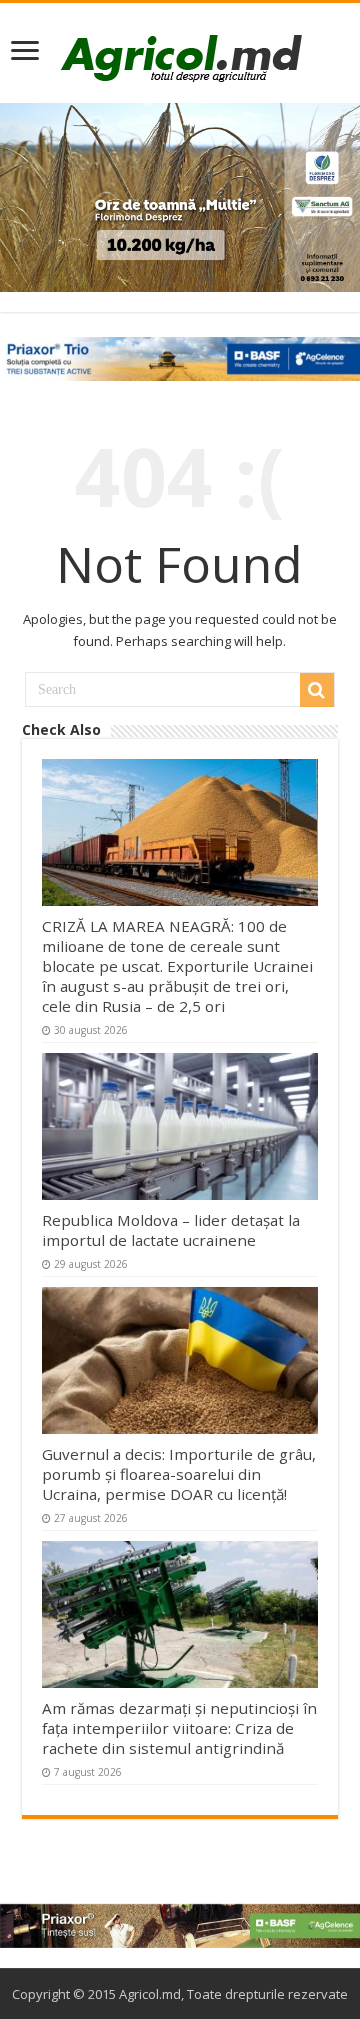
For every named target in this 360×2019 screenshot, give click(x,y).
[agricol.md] (180, 58)
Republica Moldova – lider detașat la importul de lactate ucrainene (171, 1230)
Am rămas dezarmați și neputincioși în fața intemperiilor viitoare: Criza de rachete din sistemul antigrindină (179, 1728)
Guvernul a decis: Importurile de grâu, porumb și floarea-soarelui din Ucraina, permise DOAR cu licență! (179, 1474)
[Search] (317, 690)
